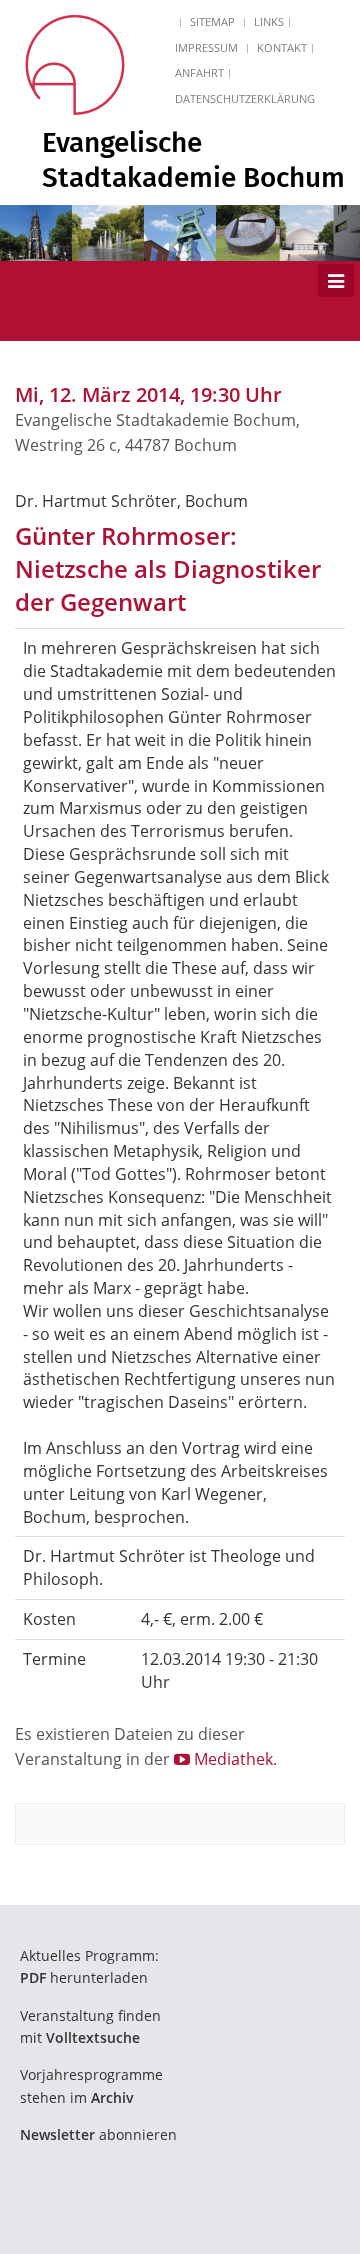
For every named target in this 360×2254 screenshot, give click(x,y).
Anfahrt (199, 72)
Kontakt (282, 47)
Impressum (206, 47)
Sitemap (212, 21)
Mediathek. (233, 1759)
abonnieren (98, 2134)
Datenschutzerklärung (245, 98)
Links (269, 21)
